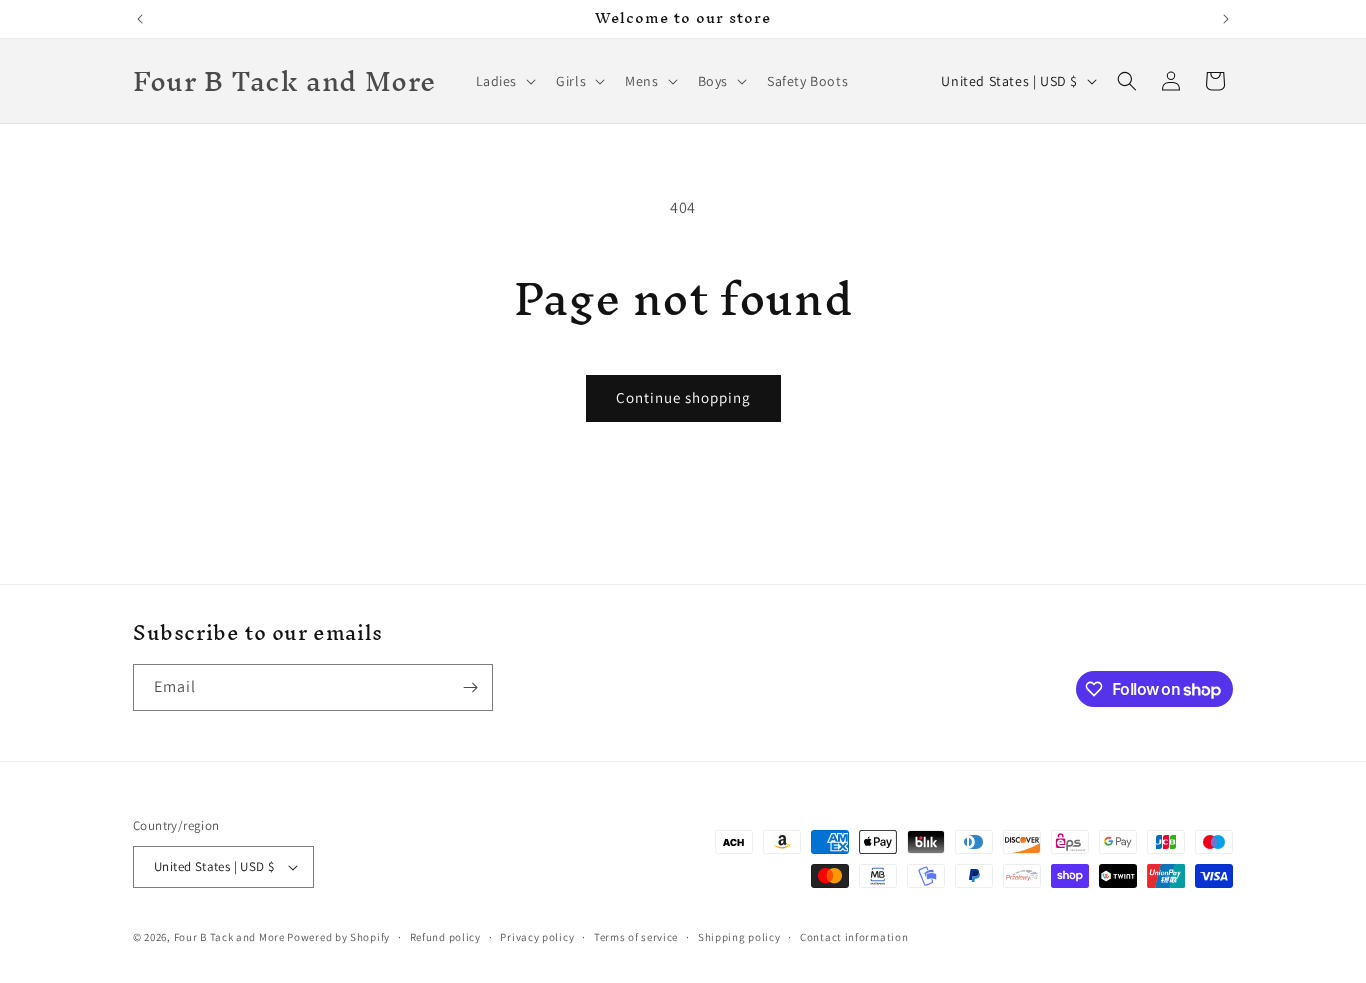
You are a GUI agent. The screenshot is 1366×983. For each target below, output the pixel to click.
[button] (504, 81)
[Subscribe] (470, 687)
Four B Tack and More (229, 937)
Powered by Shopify (338, 937)
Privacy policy (537, 937)
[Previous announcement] (140, 19)
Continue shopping (683, 397)
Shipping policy (739, 937)
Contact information (854, 937)
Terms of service (636, 937)
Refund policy (445, 937)
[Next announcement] (1226, 19)
